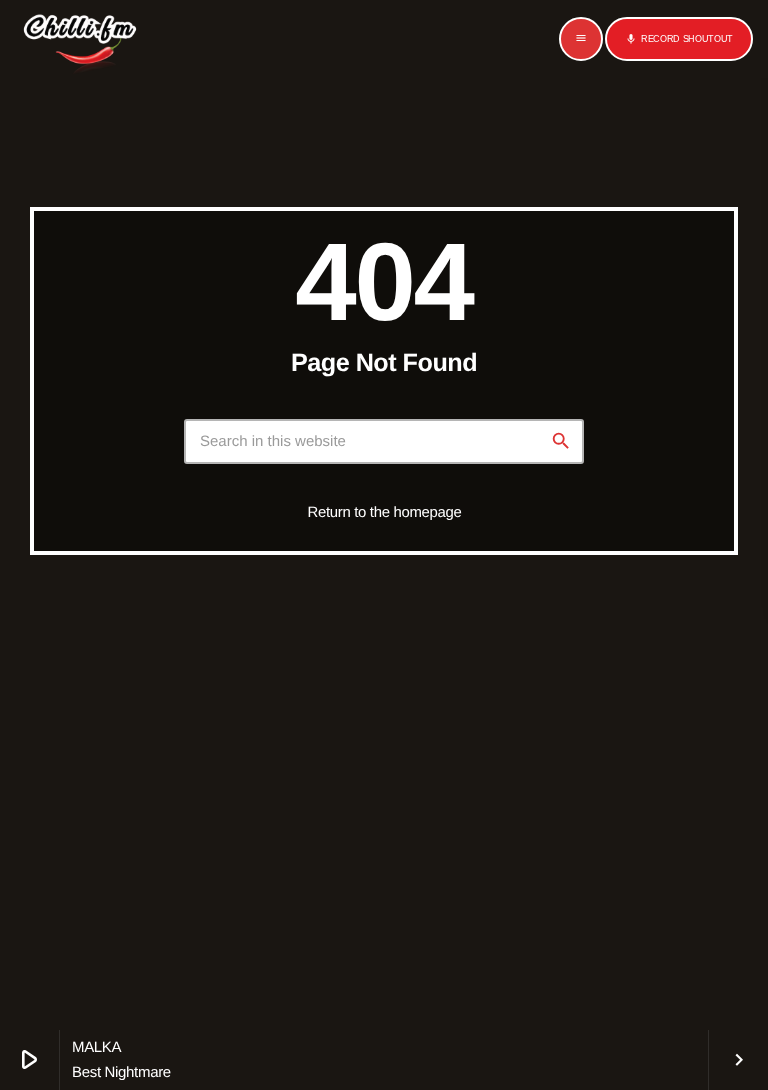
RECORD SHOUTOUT (679, 39)
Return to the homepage (385, 512)
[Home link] (80, 39)
